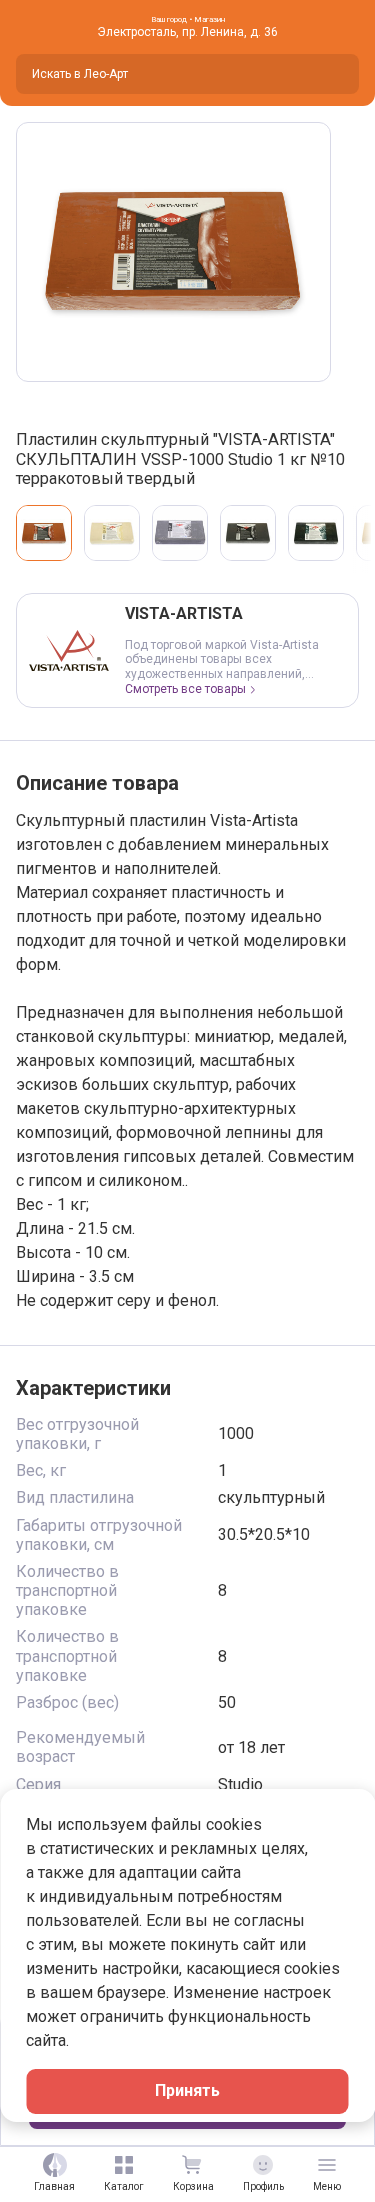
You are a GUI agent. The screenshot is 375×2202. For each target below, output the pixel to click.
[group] (173, 252)
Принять (187, 2090)
